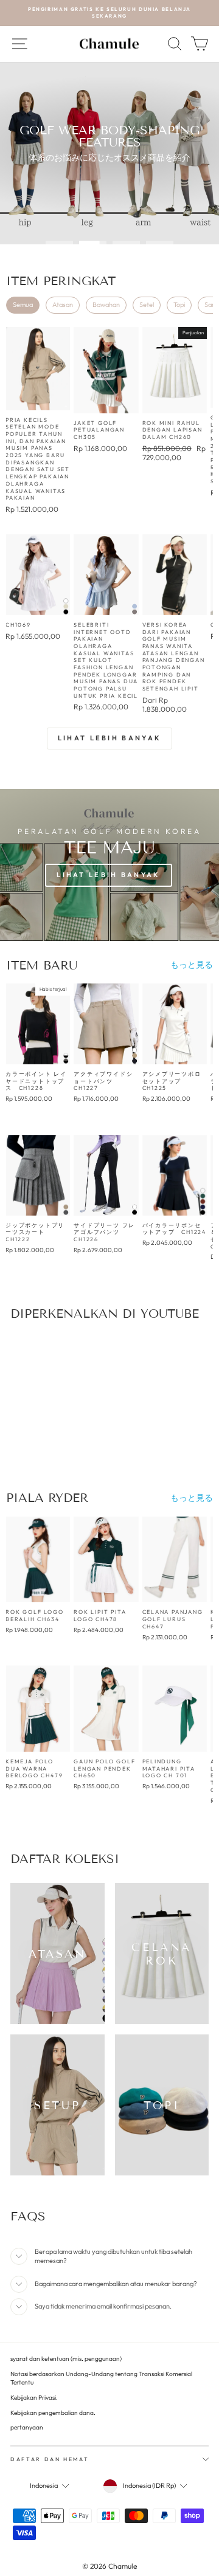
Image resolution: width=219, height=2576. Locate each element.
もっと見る (192, 965)
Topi (179, 305)
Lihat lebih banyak (109, 738)
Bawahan (106, 305)
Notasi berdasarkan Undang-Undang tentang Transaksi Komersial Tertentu (101, 2378)
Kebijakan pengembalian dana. (53, 2413)
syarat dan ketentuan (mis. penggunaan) (66, 2359)
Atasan (63, 305)
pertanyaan (27, 2427)
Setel (147, 305)
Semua (23, 305)
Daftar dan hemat (50, 2459)
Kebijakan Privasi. (34, 2398)
